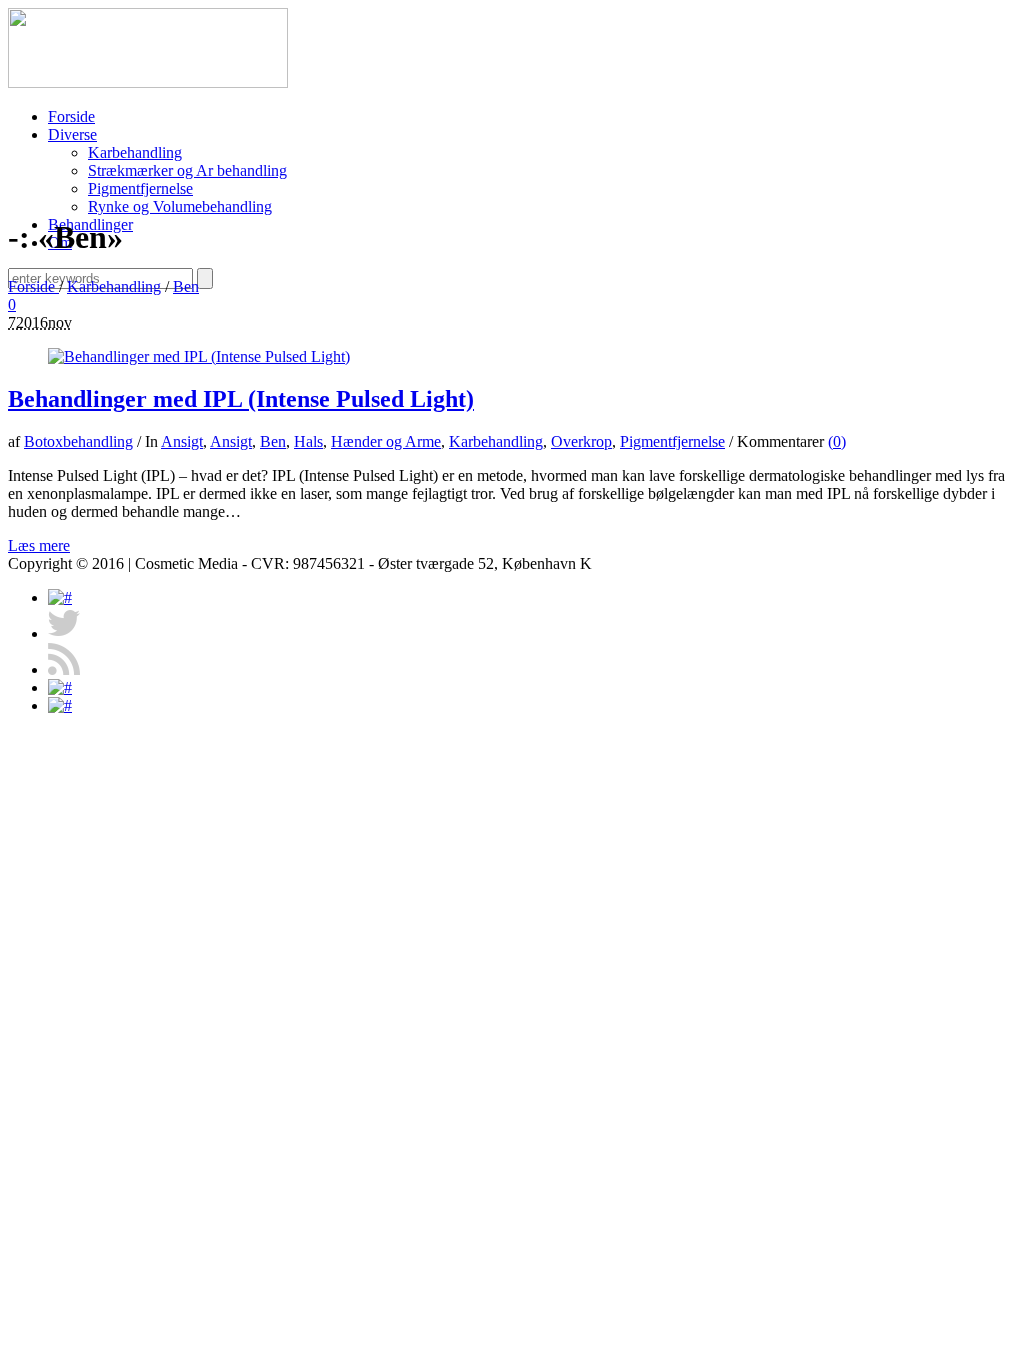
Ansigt (182, 441)
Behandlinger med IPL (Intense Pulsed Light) (241, 399)
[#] (60, 597)
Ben (186, 286)
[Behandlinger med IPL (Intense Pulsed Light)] (199, 356)
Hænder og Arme (386, 441)
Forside (33, 286)
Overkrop (581, 441)
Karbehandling (114, 286)
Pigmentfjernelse (672, 441)
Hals (308, 441)
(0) (837, 441)
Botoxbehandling (78, 441)
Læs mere (39, 545)
